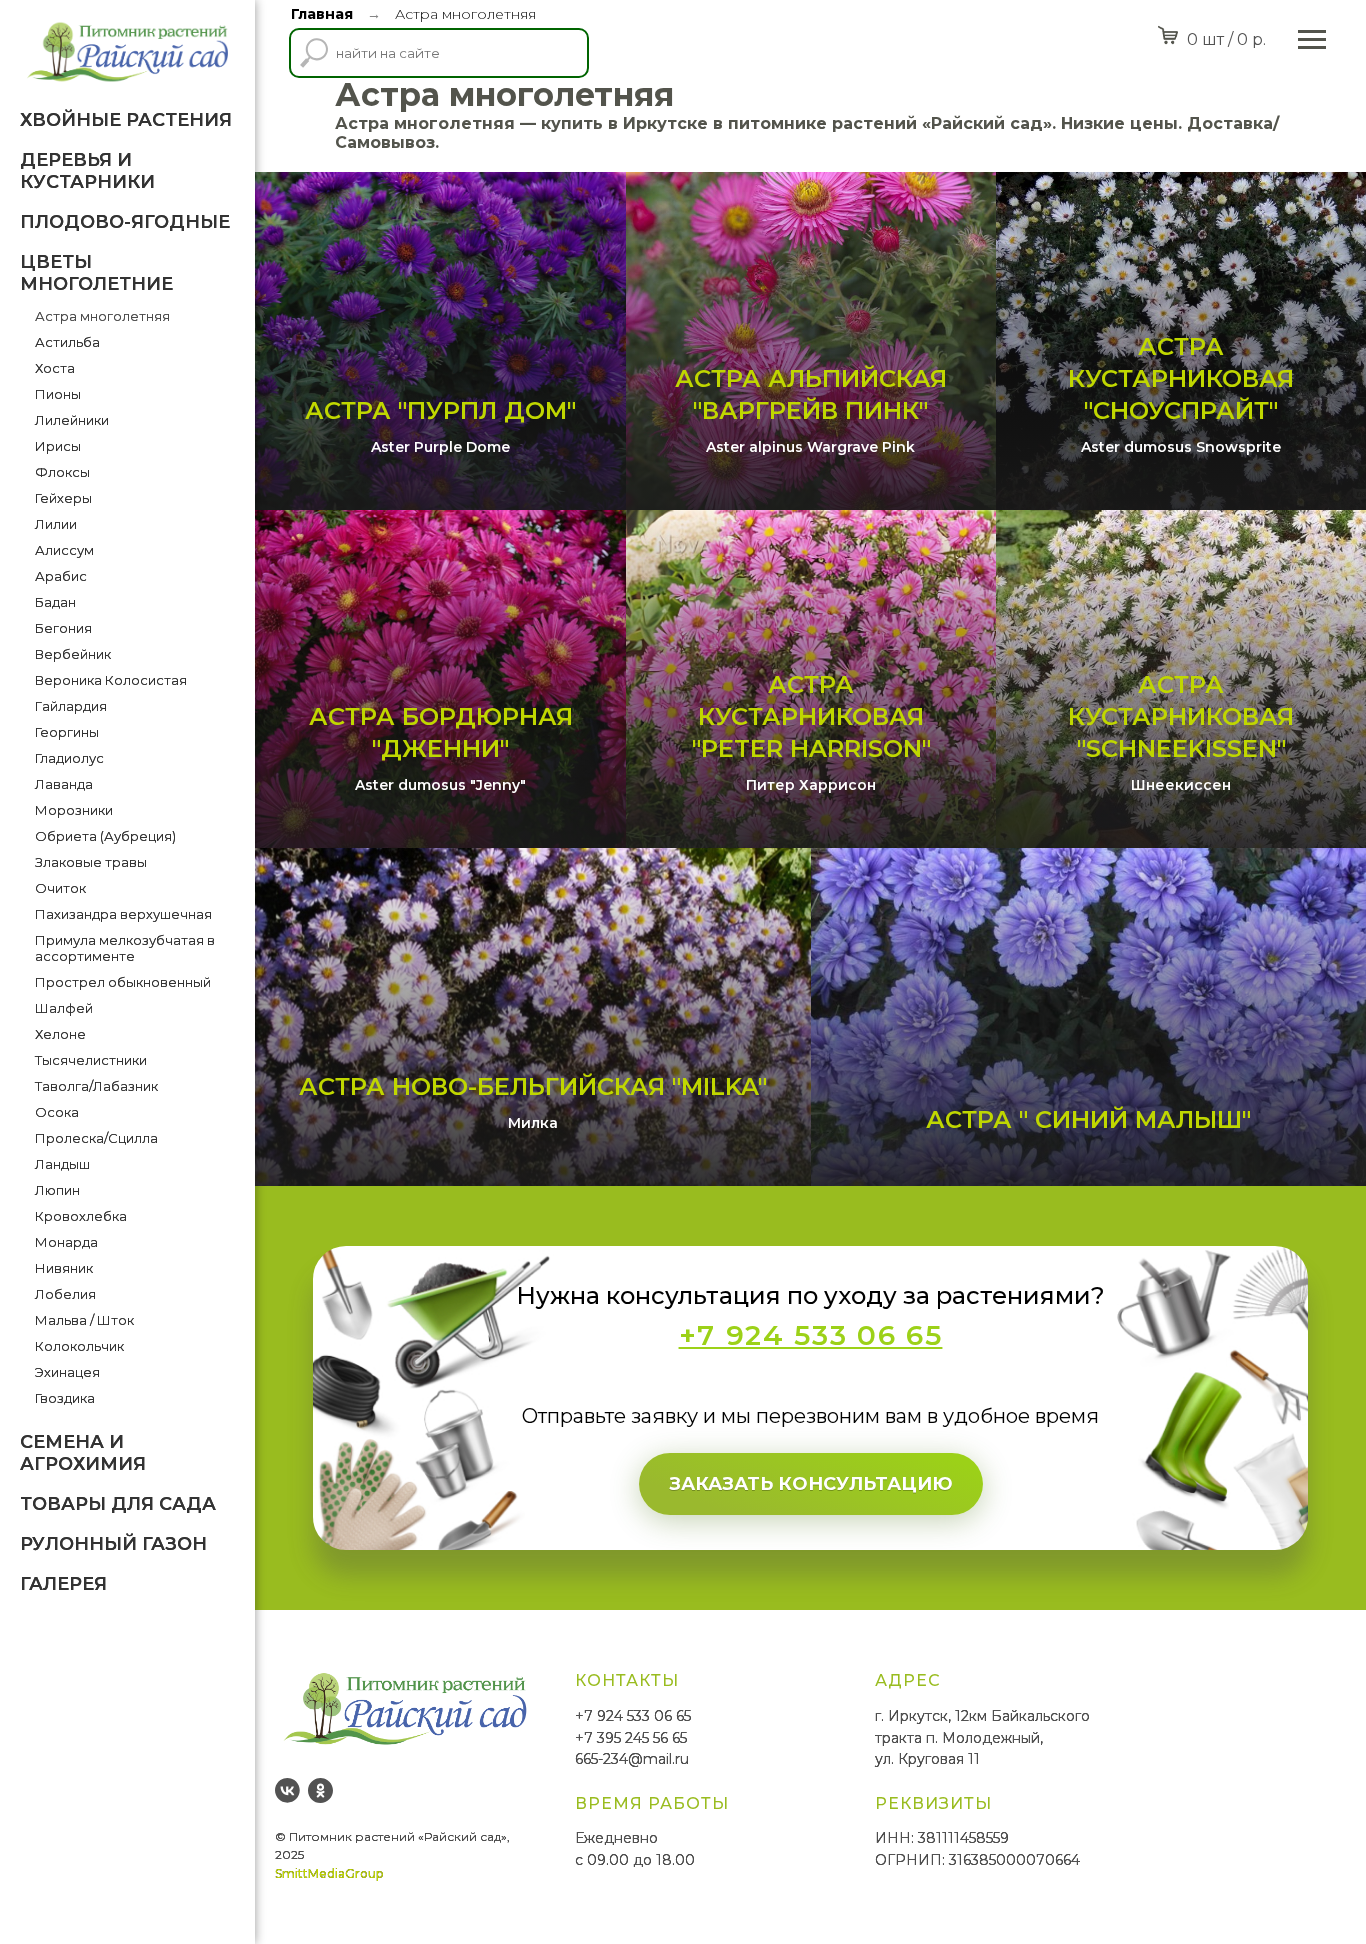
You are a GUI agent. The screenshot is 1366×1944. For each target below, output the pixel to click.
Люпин (57, 1190)
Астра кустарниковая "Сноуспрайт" (1181, 379)
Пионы (58, 394)
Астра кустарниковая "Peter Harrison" (811, 717)
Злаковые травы (91, 862)
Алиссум (64, 550)
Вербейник (73, 654)
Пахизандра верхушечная (123, 914)
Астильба (67, 342)
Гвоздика (65, 1398)
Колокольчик (79, 1346)
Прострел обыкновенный (123, 982)
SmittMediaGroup (329, 1873)
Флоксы (62, 472)
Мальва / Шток (84, 1320)
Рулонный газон (113, 1544)
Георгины (67, 732)
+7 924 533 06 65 (633, 1716)
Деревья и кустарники (87, 171)
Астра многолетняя (102, 316)
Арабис (61, 576)
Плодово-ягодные (125, 222)
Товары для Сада (118, 1504)
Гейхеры (63, 498)
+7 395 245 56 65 (631, 1738)
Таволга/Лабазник (96, 1086)
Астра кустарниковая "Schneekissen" (1181, 717)
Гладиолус (69, 758)
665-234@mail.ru (632, 1759)
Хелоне (60, 1034)
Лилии (56, 524)
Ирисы (58, 446)
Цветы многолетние (96, 273)
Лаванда (64, 784)
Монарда (66, 1242)
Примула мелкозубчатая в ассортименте (125, 948)
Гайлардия (71, 706)
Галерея (63, 1584)
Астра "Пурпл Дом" (440, 410)
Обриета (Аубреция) (105, 836)
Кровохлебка (81, 1216)
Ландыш (62, 1164)
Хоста (55, 368)
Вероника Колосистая (111, 680)
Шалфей (64, 1008)
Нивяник (64, 1268)
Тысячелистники (91, 1060)
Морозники (74, 810)
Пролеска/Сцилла (96, 1138)
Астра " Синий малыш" (1088, 1119)
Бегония (63, 628)
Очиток (60, 888)
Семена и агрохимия (83, 1453)
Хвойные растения (126, 120)
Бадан (55, 602)
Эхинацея (67, 1372)
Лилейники (72, 420)
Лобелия (65, 1294)
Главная (322, 14)
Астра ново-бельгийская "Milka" (533, 1086)
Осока (57, 1112)
